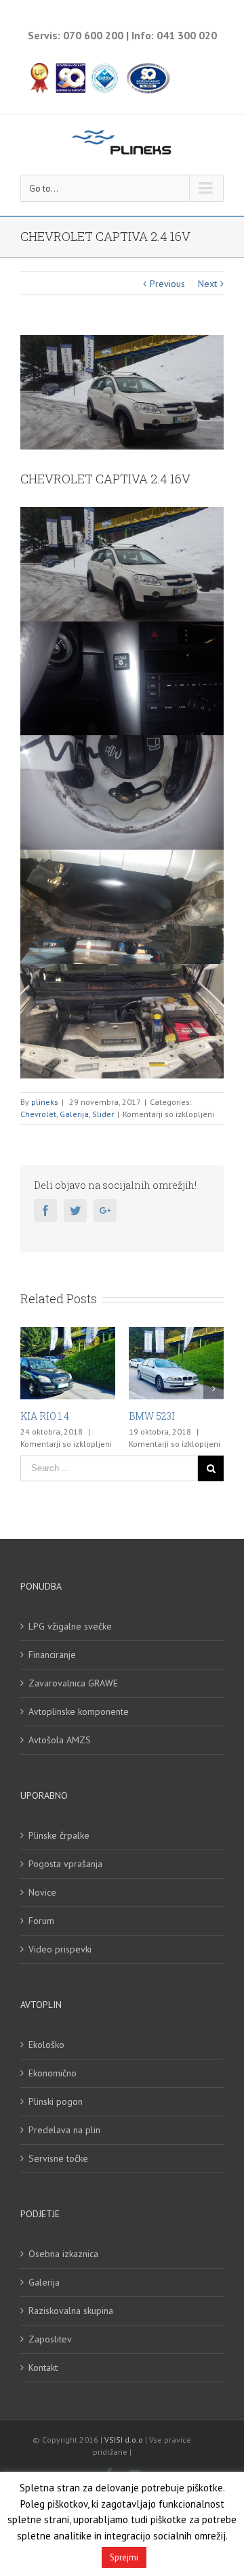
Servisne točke (58, 2158)
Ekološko (46, 2045)
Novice (42, 1892)
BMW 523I (93, 1416)
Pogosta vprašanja (65, 1864)
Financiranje (52, 1655)
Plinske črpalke (59, 1835)
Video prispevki (60, 1949)
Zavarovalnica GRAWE (73, 1683)
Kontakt (43, 2367)
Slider (103, 1114)
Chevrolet (38, 1114)
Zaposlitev (50, 2339)
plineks (45, 1102)
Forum (41, 1921)
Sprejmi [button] (124, 2557)
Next (207, 284)
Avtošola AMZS (60, 1740)
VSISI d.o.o (124, 2440)
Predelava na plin (64, 2130)
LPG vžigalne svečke (70, 1626)
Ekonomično (53, 2073)
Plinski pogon (56, 2101)
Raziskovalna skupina (71, 2311)
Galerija (74, 1114)
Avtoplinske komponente (79, 1711)
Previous (167, 284)
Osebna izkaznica (63, 2254)
